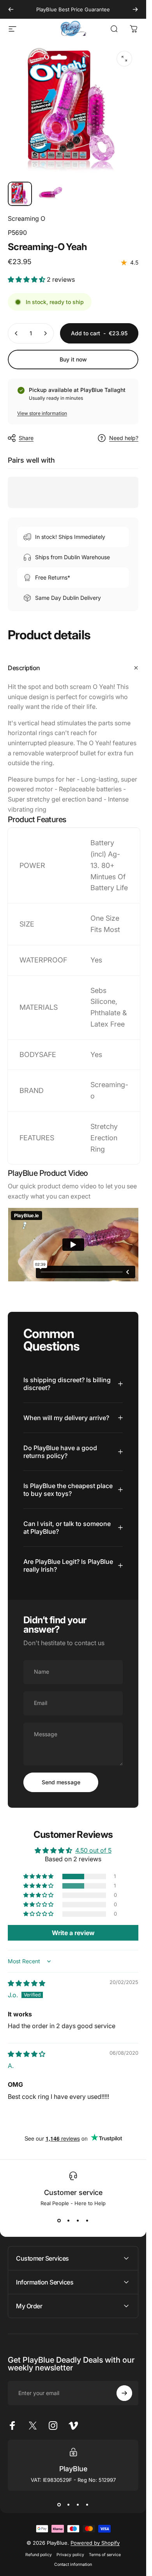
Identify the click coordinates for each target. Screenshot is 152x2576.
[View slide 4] (87, 2220)
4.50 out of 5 (93, 1850)
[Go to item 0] (20, 194)
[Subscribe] (124, 2393)
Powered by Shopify (95, 2543)
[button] (27, 279)
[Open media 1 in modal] (124, 59)
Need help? (124, 438)
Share (26, 438)
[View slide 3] (78, 2220)
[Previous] (11, 9)
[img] (27, 1983)
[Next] (135, 9)
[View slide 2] (69, 2220)
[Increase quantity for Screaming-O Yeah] (45, 333)
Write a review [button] (73, 1933)
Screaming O (27, 218)
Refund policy (39, 2555)
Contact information (73, 2564)
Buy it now (73, 359)
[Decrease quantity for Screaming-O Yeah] (16, 333)
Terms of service (105, 2555)
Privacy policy (70, 2555)
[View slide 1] (59, 2220)
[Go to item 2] (50, 194)
